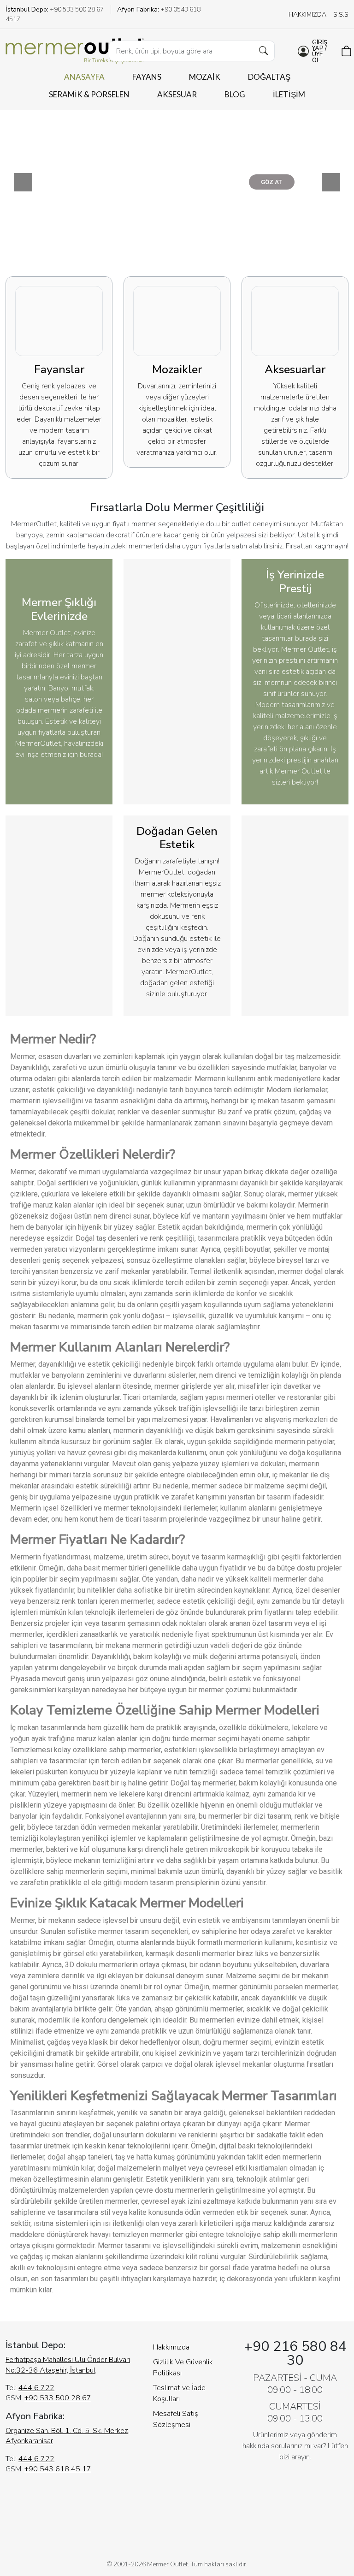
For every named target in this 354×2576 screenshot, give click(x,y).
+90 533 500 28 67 (58, 2398)
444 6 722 (36, 2388)
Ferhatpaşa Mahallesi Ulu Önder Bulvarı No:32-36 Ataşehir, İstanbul (68, 2365)
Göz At (183, 184)
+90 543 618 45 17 (58, 2469)
